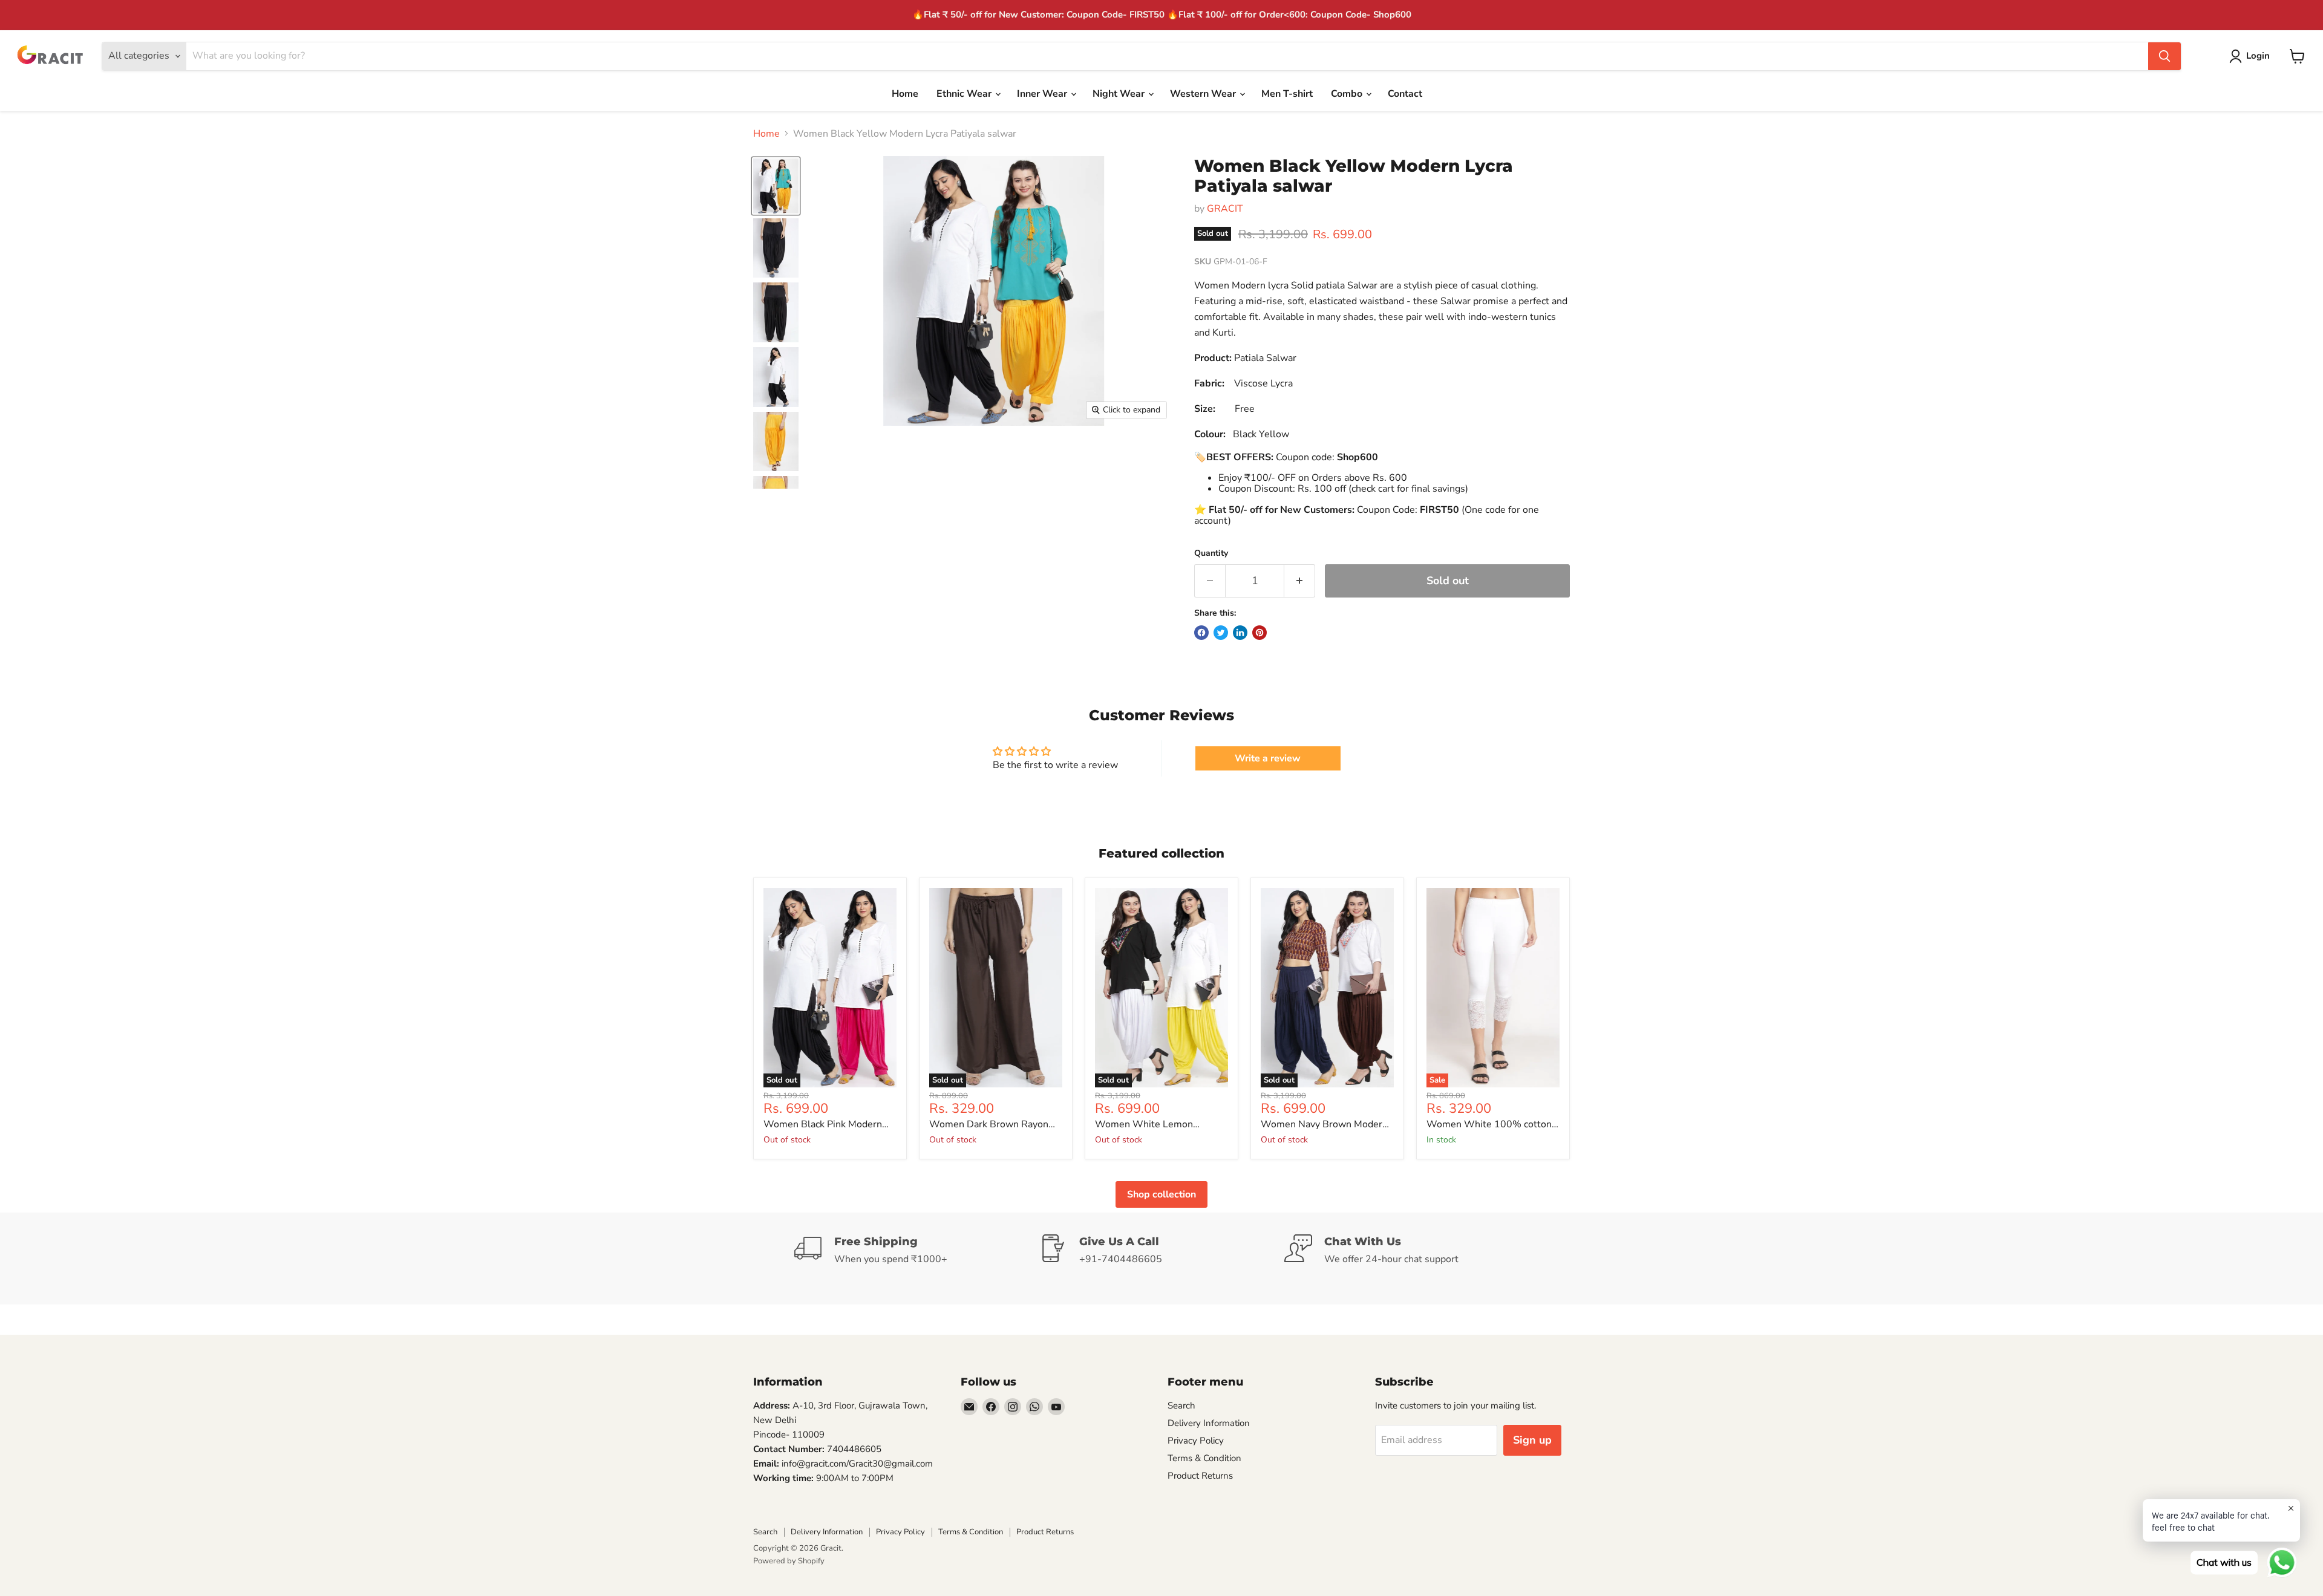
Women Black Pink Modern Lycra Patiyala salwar (823, 1125)
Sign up (1532, 1440)
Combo (1348, 94)
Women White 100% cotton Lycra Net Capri (1489, 1125)
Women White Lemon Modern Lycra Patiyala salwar (1158, 1125)
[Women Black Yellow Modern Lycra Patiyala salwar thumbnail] (776, 186)
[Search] (2165, 56)
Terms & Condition (1204, 1458)
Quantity (1211, 553)
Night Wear (1120, 94)
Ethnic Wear (965, 94)
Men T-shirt (1287, 94)
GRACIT (1225, 209)
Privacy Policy (1196, 1441)
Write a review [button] (1268, 758)
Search (1181, 1405)
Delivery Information (1209, 1423)
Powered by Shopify (789, 1561)
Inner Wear (1043, 94)
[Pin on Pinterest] (1260, 633)
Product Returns (1200, 1476)
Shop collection (1161, 1194)
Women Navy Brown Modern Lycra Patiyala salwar (1324, 1125)
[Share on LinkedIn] (1240, 633)
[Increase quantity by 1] (1300, 581)
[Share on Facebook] (1201, 633)
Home (905, 94)
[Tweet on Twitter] (1221, 633)
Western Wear (1204, 94)
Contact (1405, 94)
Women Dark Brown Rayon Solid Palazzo (989, 1125)
